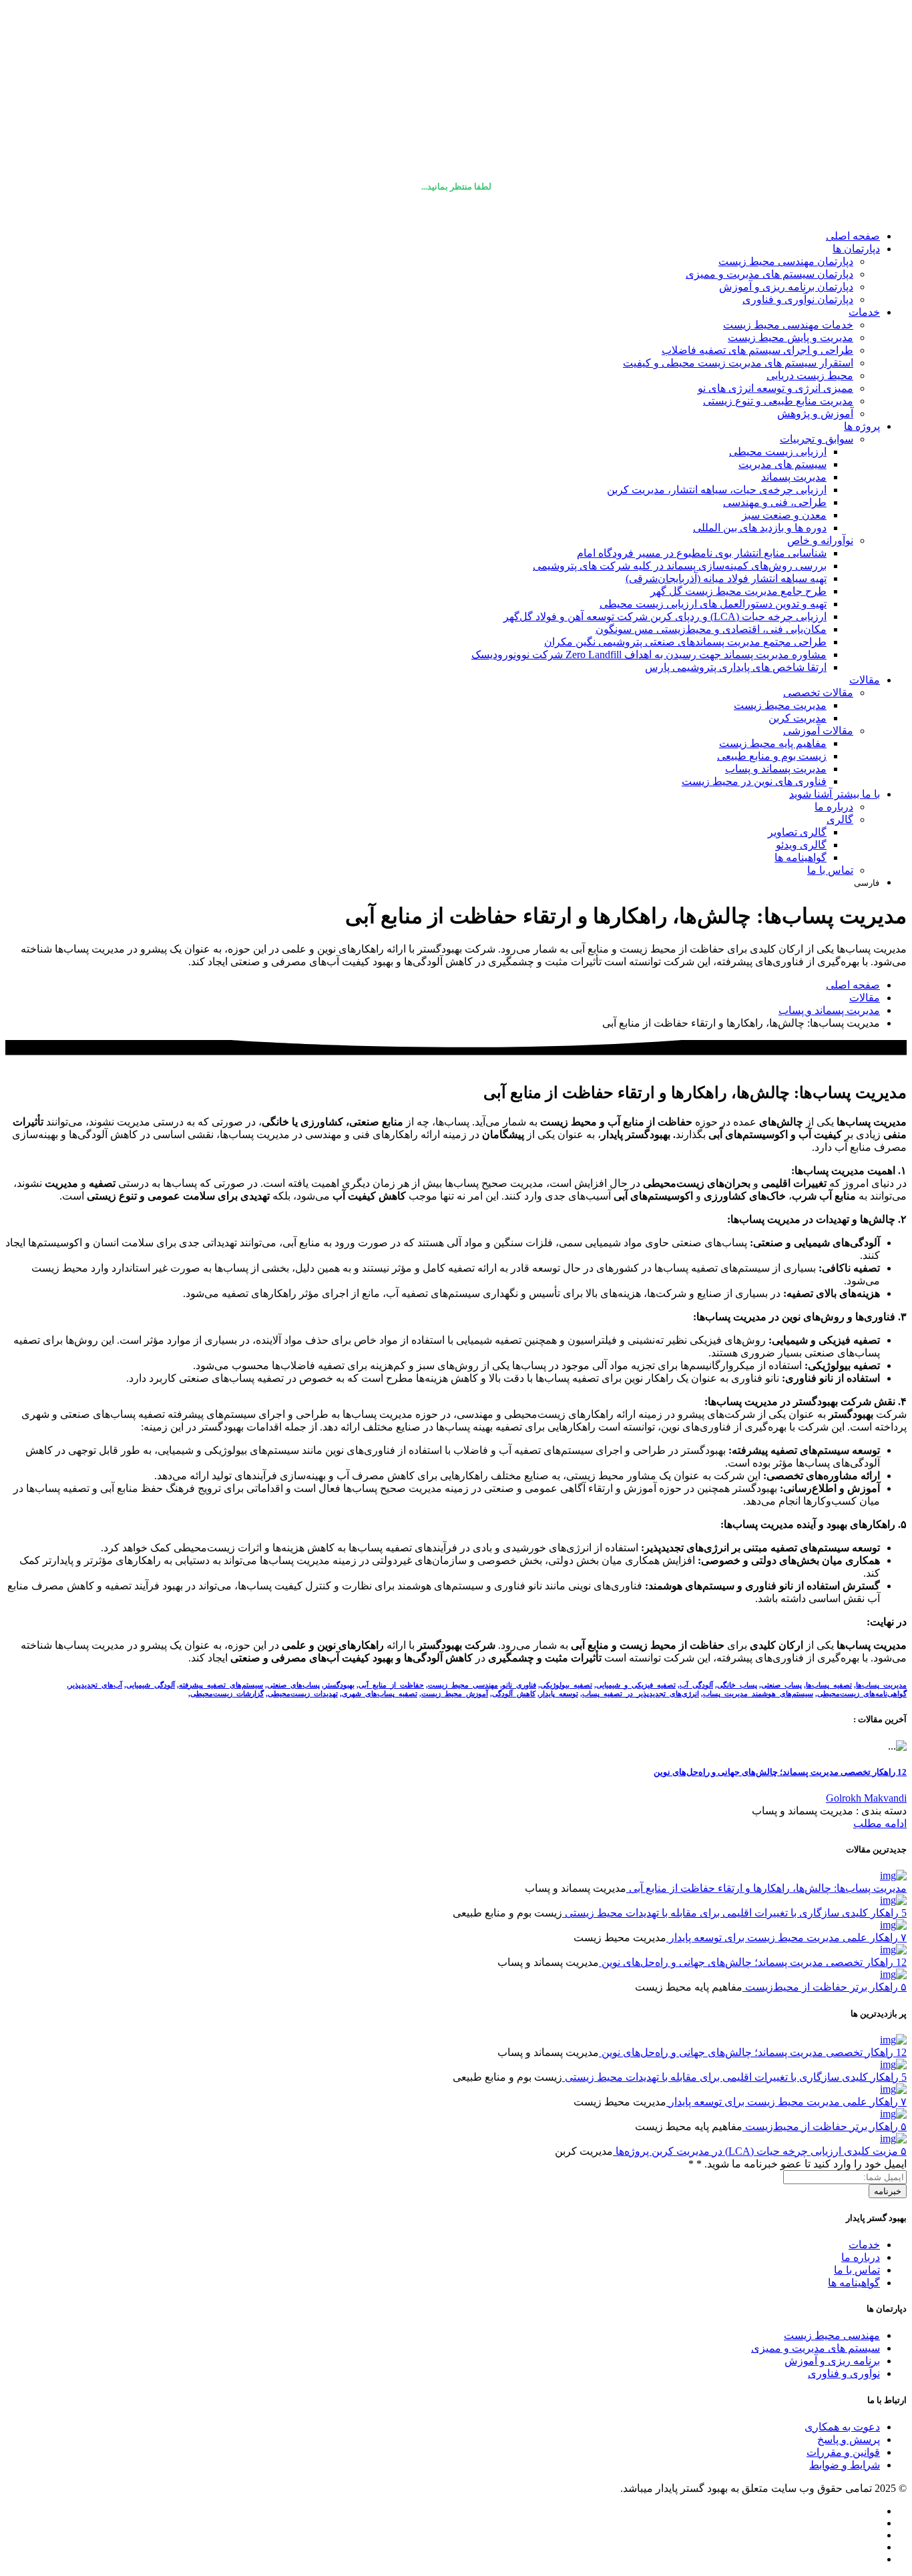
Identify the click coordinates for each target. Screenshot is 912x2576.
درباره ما (834, 807)
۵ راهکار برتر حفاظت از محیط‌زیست (825, 1987)
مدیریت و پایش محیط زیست (790, 337)
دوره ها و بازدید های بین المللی (760, 528)
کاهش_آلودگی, (513, 1694)
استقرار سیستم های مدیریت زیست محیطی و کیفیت (738, 363)
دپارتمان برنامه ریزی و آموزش (786, 287)
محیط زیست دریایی (810, 375)
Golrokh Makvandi (866, 1798)
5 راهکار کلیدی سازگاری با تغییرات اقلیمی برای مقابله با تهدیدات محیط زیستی (734, 1913)
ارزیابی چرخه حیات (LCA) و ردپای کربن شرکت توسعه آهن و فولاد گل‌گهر (665, 616)
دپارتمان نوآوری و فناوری (798, 299)
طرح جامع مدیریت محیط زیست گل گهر (738, 591)
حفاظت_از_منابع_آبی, (390, 1685)
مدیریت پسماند (794, 477)
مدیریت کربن (797, 718)
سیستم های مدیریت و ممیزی (816, 2348)
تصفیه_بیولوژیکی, (565, 1685)
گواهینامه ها (801, 857)
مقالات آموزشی (818, 731)
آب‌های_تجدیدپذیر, (94, 1685)
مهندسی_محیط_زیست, (462, 1685)
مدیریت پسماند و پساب (776, 769)
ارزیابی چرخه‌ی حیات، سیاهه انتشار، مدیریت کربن (717, 490)
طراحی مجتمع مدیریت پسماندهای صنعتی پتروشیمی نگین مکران (685, 642)
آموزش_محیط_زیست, (454, 1694)
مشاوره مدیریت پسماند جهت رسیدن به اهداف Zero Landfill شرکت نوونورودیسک (649, 655)
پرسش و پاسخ (849, 2439)
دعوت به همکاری (842, 2427)
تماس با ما (830, 870)
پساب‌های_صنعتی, (292, 1685)
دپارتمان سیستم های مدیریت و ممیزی (769, 274)
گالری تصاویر (797, 832)
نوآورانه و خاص (820, 540)
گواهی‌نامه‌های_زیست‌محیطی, (861, 1694)
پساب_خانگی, (736, 1685)
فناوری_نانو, (518, 1685)
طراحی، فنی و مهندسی (775, 502)
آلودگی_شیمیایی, (150, 1685)
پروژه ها (862, 426)
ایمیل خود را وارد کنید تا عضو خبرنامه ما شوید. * (797, 2164)
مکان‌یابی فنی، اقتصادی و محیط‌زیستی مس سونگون (711, 629)
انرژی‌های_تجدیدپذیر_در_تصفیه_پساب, (640, 1694)
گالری (840, 819)
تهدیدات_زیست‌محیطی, (302, 1694)
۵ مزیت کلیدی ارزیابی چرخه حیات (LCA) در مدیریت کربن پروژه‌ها (760, 2151)
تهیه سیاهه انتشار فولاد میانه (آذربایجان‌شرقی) (726, 578)
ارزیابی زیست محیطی (778, 452)
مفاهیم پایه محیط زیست (773, 743)
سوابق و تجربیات (817, 439)
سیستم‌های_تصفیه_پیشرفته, (220, 1685)
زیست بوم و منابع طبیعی (772, 756)
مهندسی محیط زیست (832, 2335)
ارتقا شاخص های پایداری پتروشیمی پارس (736, 667)
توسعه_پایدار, (558, 1694)
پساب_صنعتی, (780, 1685)
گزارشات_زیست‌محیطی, (226, 1694)
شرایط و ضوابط (845, 2465)
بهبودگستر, (338, 1685)
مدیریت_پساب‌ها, (880, 1685)
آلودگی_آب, (695, 1685)
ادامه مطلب (880, 1823)
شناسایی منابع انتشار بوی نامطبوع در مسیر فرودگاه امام (702, 553)
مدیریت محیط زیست (780, 705)
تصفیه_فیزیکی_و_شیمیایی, (635, 1685)
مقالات (865, 680)
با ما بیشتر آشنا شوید (835, 794)
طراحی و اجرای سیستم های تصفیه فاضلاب (757, 350)
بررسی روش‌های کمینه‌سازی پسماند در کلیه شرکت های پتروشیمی (680, 566)
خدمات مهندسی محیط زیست (788, 325)
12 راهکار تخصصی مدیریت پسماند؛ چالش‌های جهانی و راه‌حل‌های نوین (780, 1772)
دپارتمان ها (856, 249)
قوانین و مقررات (843, 2452)
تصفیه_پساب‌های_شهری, (379, 1694)
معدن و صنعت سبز (784, 515)
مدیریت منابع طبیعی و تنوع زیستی (778, 401)
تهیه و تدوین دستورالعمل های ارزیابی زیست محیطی (713, 604)
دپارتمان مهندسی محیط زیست (786, 261)
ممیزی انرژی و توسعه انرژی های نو (775, 388)
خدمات (864, 312)
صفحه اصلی (853, 236)
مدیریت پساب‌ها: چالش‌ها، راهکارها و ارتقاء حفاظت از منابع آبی (766, 1888)
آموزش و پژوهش (815, 414)
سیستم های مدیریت (782, 464)
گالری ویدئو (801, 845)
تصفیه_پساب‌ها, (828, 1685)
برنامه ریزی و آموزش (832, 2361)
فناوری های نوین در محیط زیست (754, 781)
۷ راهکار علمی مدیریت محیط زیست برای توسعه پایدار (786, 1938)
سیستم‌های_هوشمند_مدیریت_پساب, (757, 1694)
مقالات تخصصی (818, 693)
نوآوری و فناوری (844, 2373)
